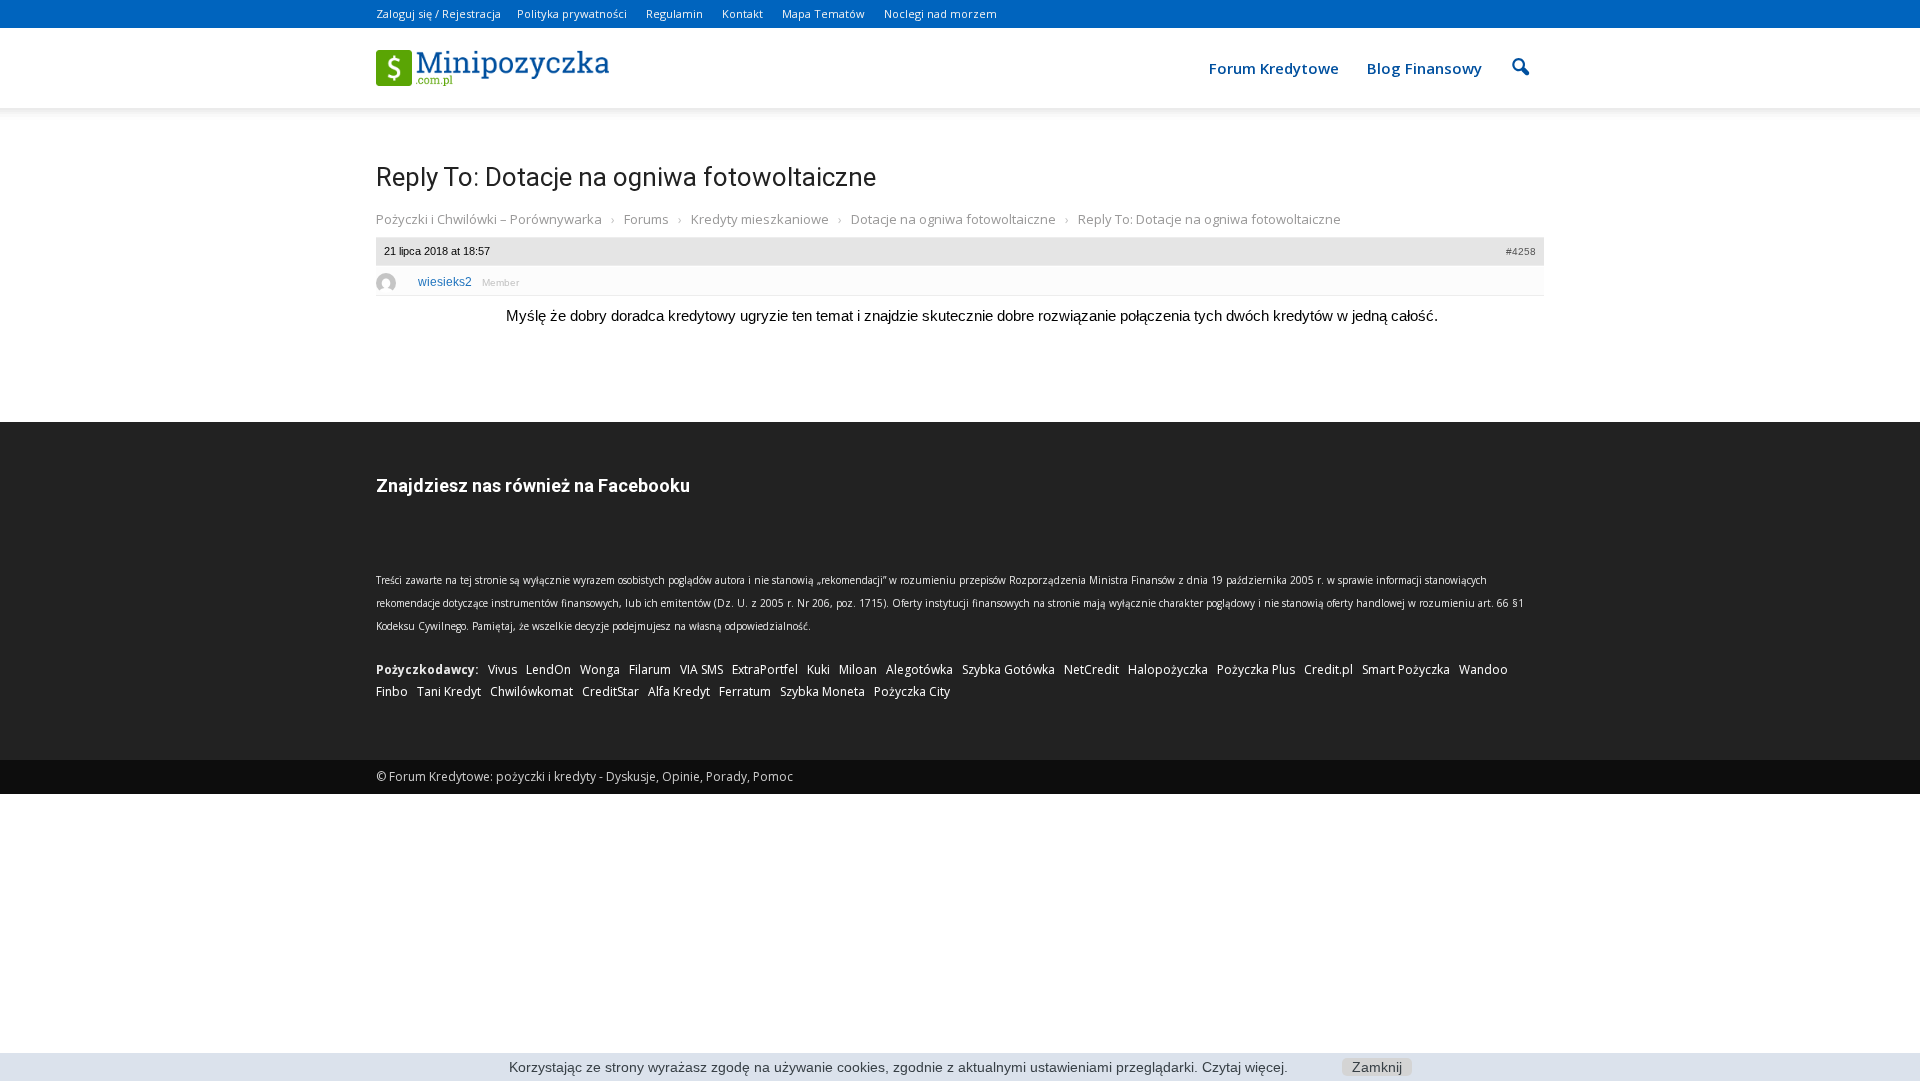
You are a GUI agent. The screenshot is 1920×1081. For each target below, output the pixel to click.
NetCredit (1091, 669)
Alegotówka (919, 669)
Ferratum (745, 691)
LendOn (548, 669)
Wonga (600, 669)
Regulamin (674, 13)
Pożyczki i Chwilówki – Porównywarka (489, 219)
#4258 (1521, 251)
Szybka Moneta (822, 691)
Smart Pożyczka (1406, 669)
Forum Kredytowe (1274, 68)
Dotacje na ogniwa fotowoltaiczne (953, 219)
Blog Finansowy (1424, 68)
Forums (646, 219)
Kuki (818, 669)
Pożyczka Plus (1256, 669)
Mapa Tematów (823, 13)
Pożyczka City (912, 691)
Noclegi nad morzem (940, 13)
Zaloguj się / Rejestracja (438, 13)
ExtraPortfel (765, 669)
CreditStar (610, 691)
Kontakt (742, 13)
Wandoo (1483, 669)
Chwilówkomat (531, 691)
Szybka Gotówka (1008, 669)
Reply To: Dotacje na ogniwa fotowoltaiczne (626, 177)
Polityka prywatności (572, 13)
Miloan (858, 669)
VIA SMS (701, 669)
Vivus (502, 669)
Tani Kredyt (449, 691)
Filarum (650, 669)
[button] (1520, 54)
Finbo (392, 691)
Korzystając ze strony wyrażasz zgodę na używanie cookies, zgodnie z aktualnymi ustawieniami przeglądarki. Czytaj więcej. (898, 1067)
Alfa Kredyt (679, 691)
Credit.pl (1328, 669)
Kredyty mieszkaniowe (760, 219)
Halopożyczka (1168, 669)
